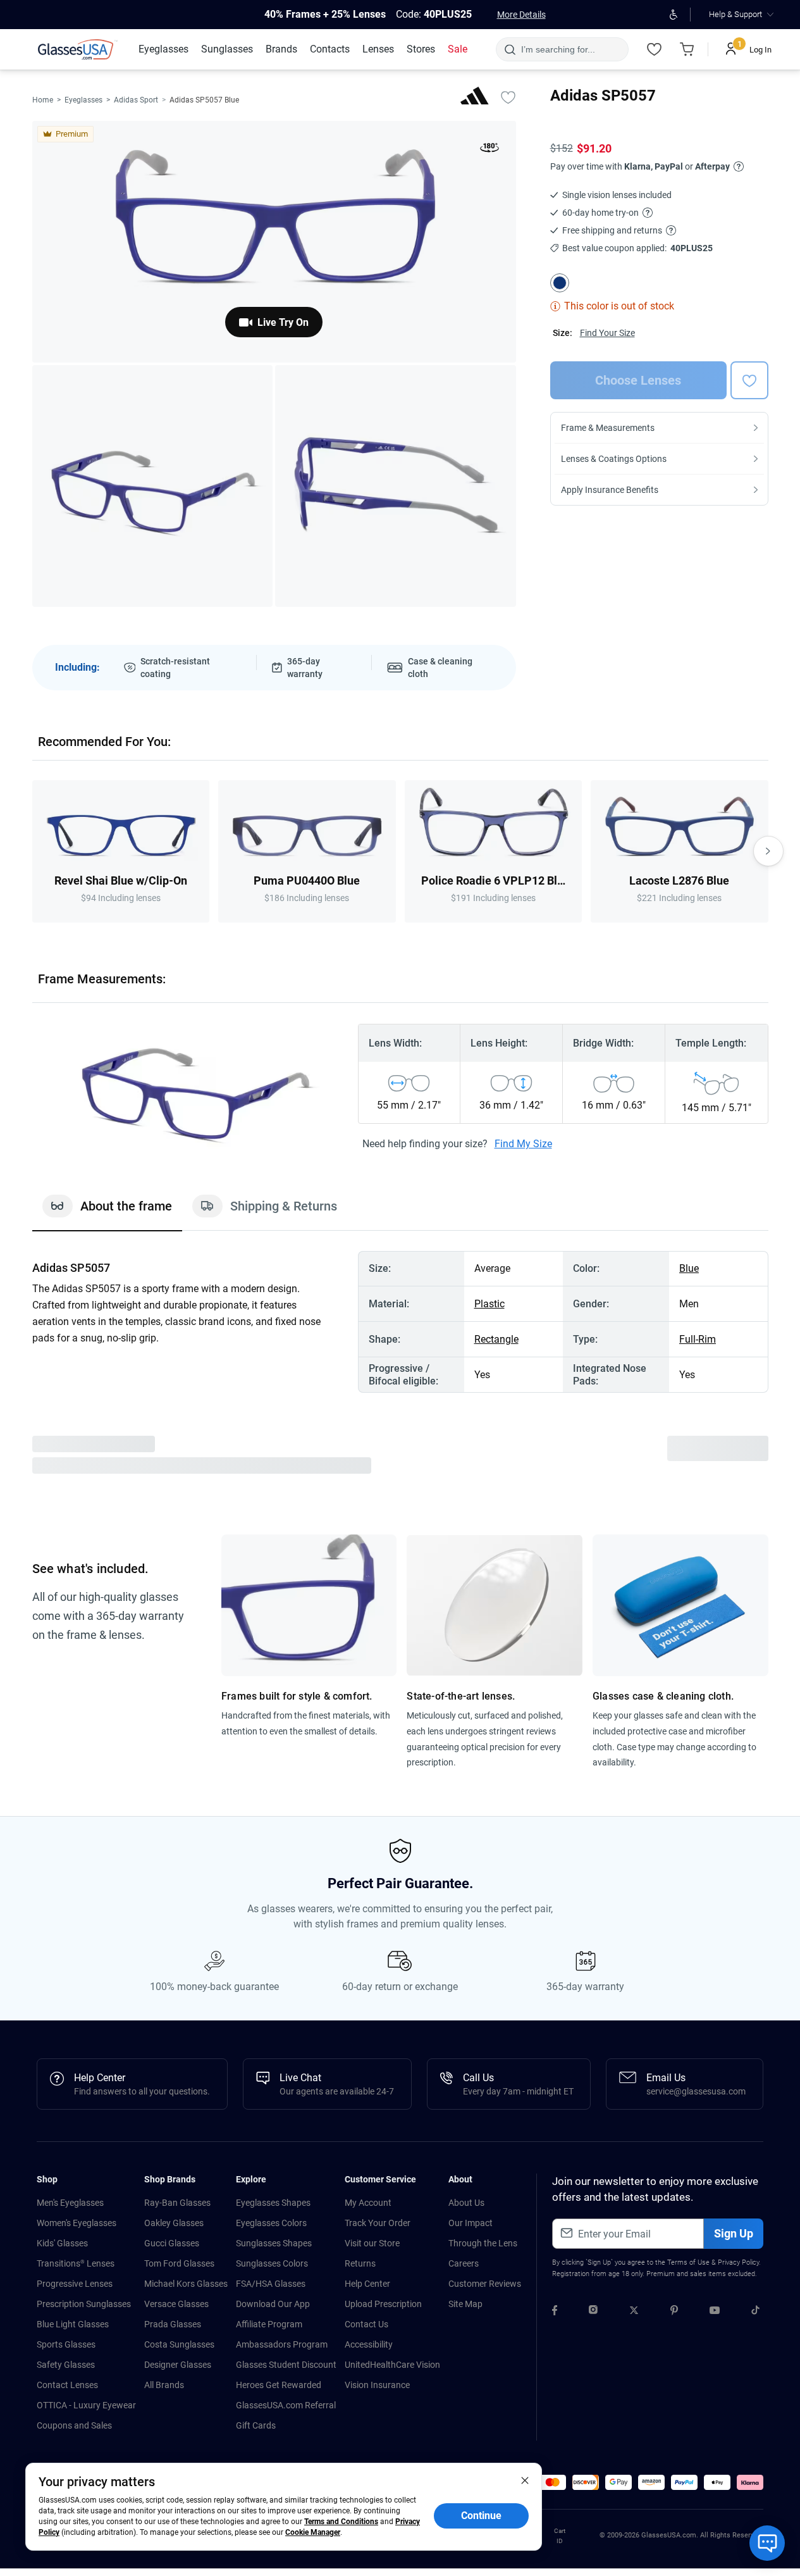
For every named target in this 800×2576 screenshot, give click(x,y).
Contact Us (366, 2324)
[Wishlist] (654, 49)
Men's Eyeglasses (70, 2203)
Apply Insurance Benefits (610, 490)
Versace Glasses (176, 2304)
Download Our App (273, 2304)
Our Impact (471, 2223)
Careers (464, 2263)
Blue (689, 1268)
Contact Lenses (67, 2385)
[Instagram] (593, 2312)
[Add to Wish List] (508, 97)
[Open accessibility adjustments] (673, 15)
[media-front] (274, 242)
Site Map (465, 2304)
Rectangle (496, 1339)
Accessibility (369, 2344)
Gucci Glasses (172, 2243)
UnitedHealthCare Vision (392, 2365)
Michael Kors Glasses (186, 2284)
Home (43, 100)
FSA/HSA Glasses (271, 2284)
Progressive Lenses (75, 2284)
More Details (521, 15)
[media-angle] (153, 486)
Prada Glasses (173, 2324)
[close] (525, 2480)
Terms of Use (688, 2262)
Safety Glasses (66, 2365)
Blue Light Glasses (73, 2324)
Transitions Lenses (76, 2263)
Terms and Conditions (341, 2522)
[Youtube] (715, 2312)
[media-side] (396, 486)
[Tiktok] (755, 2312)
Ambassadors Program (282, 2344)
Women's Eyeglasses (77, 2223)
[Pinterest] (674, 2312)
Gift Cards (256, 2425)
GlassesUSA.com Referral (286, 2405)
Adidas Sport (136, 100)
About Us (466, 2203)
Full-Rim (698, 1339)
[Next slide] (768, 851)
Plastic (489, 1304)
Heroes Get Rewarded (279, 2385)
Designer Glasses (178, 2365)
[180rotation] (489, 150)
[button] (553, 2482)
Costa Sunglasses (179, 2344)
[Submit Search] (509, 49)
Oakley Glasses (174, 2223)
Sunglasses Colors (272, 2263)
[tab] (107, 1212)
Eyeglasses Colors (271, 2223)
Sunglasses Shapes (274, 2243)
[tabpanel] (400, 1322)
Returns (360, 2263)
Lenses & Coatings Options (614, 459)
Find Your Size (607, 333)
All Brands (164, 2385)
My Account (368, 2203)
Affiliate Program (269, 2324)
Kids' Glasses (62, 2243)
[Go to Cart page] (687, 49)
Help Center (367, 2284)
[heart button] (749, 380)
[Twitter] (634, 2312)
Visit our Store (372, 2243)
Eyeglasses (83, 100)
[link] (78, 49)
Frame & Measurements (608, 428)
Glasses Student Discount (286, 2365)
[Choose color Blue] (560, 283)
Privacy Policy (738, 2262)
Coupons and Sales (74, 2425)
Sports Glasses (66, 2344)
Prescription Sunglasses (84, 2304)
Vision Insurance (377, 2385)
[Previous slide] (32, 851)
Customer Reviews (485, 2284)
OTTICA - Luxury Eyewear (86, 2405)
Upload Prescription (383, 2304)
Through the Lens (483, 2243)
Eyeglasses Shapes (273, 2203)
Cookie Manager (313, 2532)
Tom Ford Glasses (179, 2263)
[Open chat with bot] (767, 2543)
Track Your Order (378, 2223)
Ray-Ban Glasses (177, 2203)
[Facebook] (555, 2312)
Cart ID (560, 2536)
